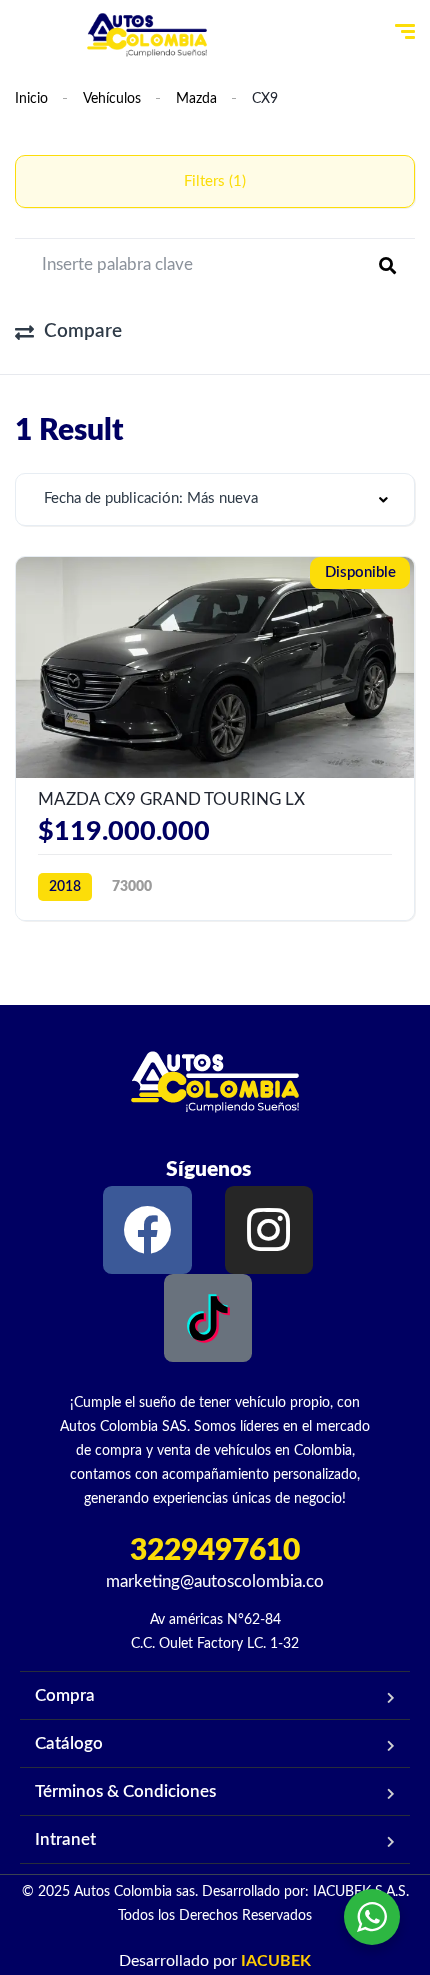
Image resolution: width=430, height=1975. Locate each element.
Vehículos (112, 99)
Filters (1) (215, 181)
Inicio (31, 99)
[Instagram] (269, 1230)
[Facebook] (147, 1230)
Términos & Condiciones (125, 1791)
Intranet (65, 1839)
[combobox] (215, 499)
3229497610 (215, 1551)
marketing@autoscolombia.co (215, 1581)
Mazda (196, 99)
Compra (65, 1695)
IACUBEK (276, 1961)
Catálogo (69, 1743)
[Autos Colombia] (147, 35)
